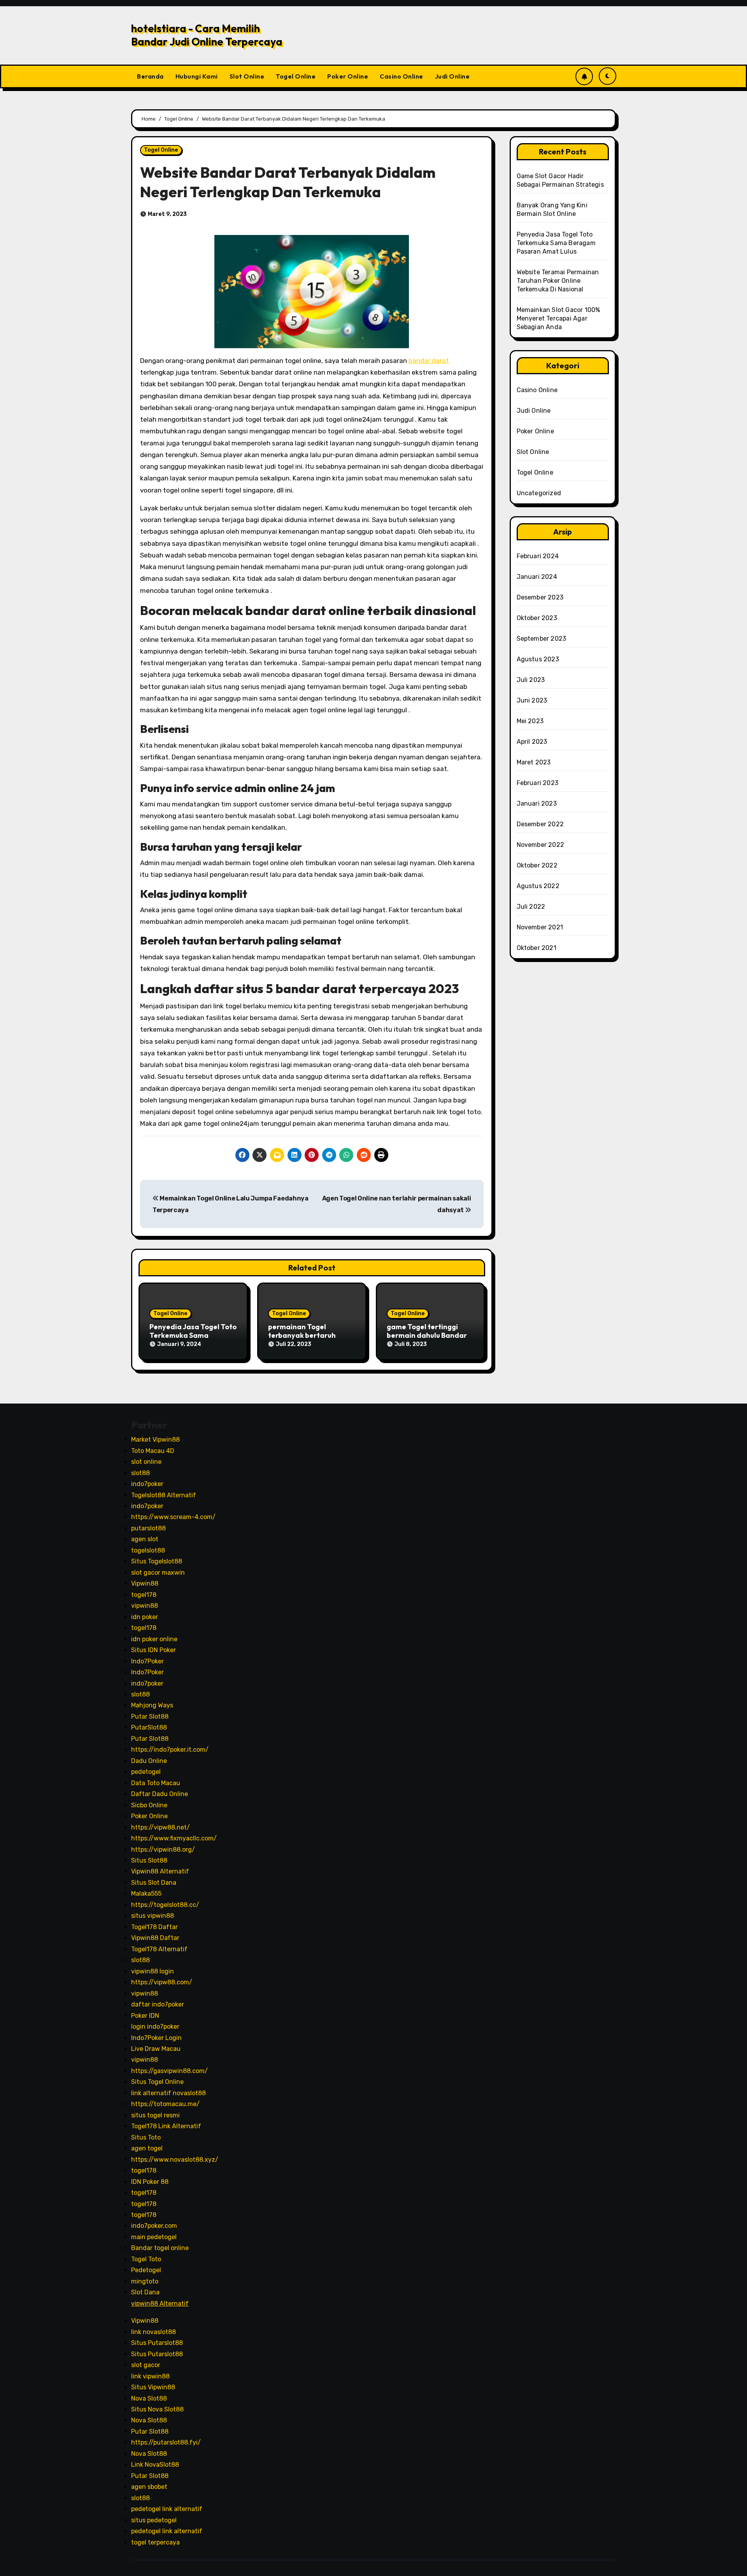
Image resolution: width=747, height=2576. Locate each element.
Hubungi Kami (197, 76)
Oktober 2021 (537, 948)
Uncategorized (539, 493)
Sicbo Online (149, 1805)
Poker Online (348, 76)
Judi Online (452, 76)
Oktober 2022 (537, 865)
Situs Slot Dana (154, 1883)
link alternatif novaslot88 (168, 2093)
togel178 (144, 1595)
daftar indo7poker (158, 2004)
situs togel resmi (155, 2115)
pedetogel (146, 1772)
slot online (146, 1462)
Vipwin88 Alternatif (160, 1872)
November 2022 (541, 845)
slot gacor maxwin (158, 1573)
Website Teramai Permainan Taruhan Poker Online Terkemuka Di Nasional (558, 281)
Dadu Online (149, 1761)
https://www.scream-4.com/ (173, 1517)
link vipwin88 (150, 2376)
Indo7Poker (147, 1661)
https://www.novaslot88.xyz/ (175, 2160)
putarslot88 (148, 1528)
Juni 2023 (532, 700)
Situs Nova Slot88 (157, 2409)
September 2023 (542, 639)
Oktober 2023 (537, 618)
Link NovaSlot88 (155, 2465)
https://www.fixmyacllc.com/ (174, 1838)
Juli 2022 (531, 907)
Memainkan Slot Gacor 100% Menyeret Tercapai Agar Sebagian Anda (558, 318)
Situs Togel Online (157, 2082)
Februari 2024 (538, 556)
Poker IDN (145, 2016)
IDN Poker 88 (150, 2182)
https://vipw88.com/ (162, 1982)
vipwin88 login (153, 1971)
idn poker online (154, 1639)
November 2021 (540, 927)
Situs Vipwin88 (153, 2387)
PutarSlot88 (149, 1728)
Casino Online (402, 76)
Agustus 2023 (538, 659)
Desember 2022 (540, 824)
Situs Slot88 (149, 1860)
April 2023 (532, 742)
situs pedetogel (154, 2520)
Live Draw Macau (156, 2049)
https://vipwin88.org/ (163, 1850)
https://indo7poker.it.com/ (170, 1750)
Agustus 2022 (538, 886)
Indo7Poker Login (156, 2038)
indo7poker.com (154, 2226)
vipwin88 (145, 1606)
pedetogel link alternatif (167, 2509)
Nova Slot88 (149, 2398)
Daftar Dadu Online (160, 1794)
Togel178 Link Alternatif (166, 2126)
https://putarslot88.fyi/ (166, 2443)
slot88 (140, 1473)
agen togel (147, 2148)
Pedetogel (146, 2270)
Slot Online (247, 76)
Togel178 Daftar (154, 1927)
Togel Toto (146, 2259)
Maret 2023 (534, 762)
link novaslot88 (153, 2332)
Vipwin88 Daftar (155, 1938)
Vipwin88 (145, 1583)
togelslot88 (148, 1550)
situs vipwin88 (153, 1916)
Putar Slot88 (150, 1716)
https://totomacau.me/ (165, 2104)
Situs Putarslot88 (157, 2343)
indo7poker (147, 1484)
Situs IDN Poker (153, 1650)
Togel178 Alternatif (159, 1949)
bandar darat (429, 361)
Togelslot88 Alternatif (164, 1495)
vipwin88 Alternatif (160, 2304)
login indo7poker (155, 2027)
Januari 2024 (537, 577)
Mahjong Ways (152, 1706)
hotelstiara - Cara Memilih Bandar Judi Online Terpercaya (207, 35)
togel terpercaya (155, 2542)
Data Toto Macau (156, 1783)
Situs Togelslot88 (157, 1562)
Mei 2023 (530, 721)
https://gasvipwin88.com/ (169, 2071)
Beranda (150, 76)
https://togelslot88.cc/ (165, 1905)
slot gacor (146, 2365)
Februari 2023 (538, 783)
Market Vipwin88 (155, 1440)
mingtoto (145, 2281)
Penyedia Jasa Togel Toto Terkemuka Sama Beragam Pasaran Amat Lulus (556, 243)
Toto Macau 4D (153, 1451)
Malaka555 (146, 1894)
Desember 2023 (540, 597)
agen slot (145, 1539)
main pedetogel (154, 2237)
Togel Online (296, 76)
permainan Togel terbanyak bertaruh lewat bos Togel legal (304, 1335)
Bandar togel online (160, 2248)
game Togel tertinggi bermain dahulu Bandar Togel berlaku (427, 1335)
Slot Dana (145, 2292)
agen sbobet (149, 2487)
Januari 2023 (537, 803)
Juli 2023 (531, 680)
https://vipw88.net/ (160, 1827)
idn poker (145, 1617)
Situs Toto (146, 2137)
